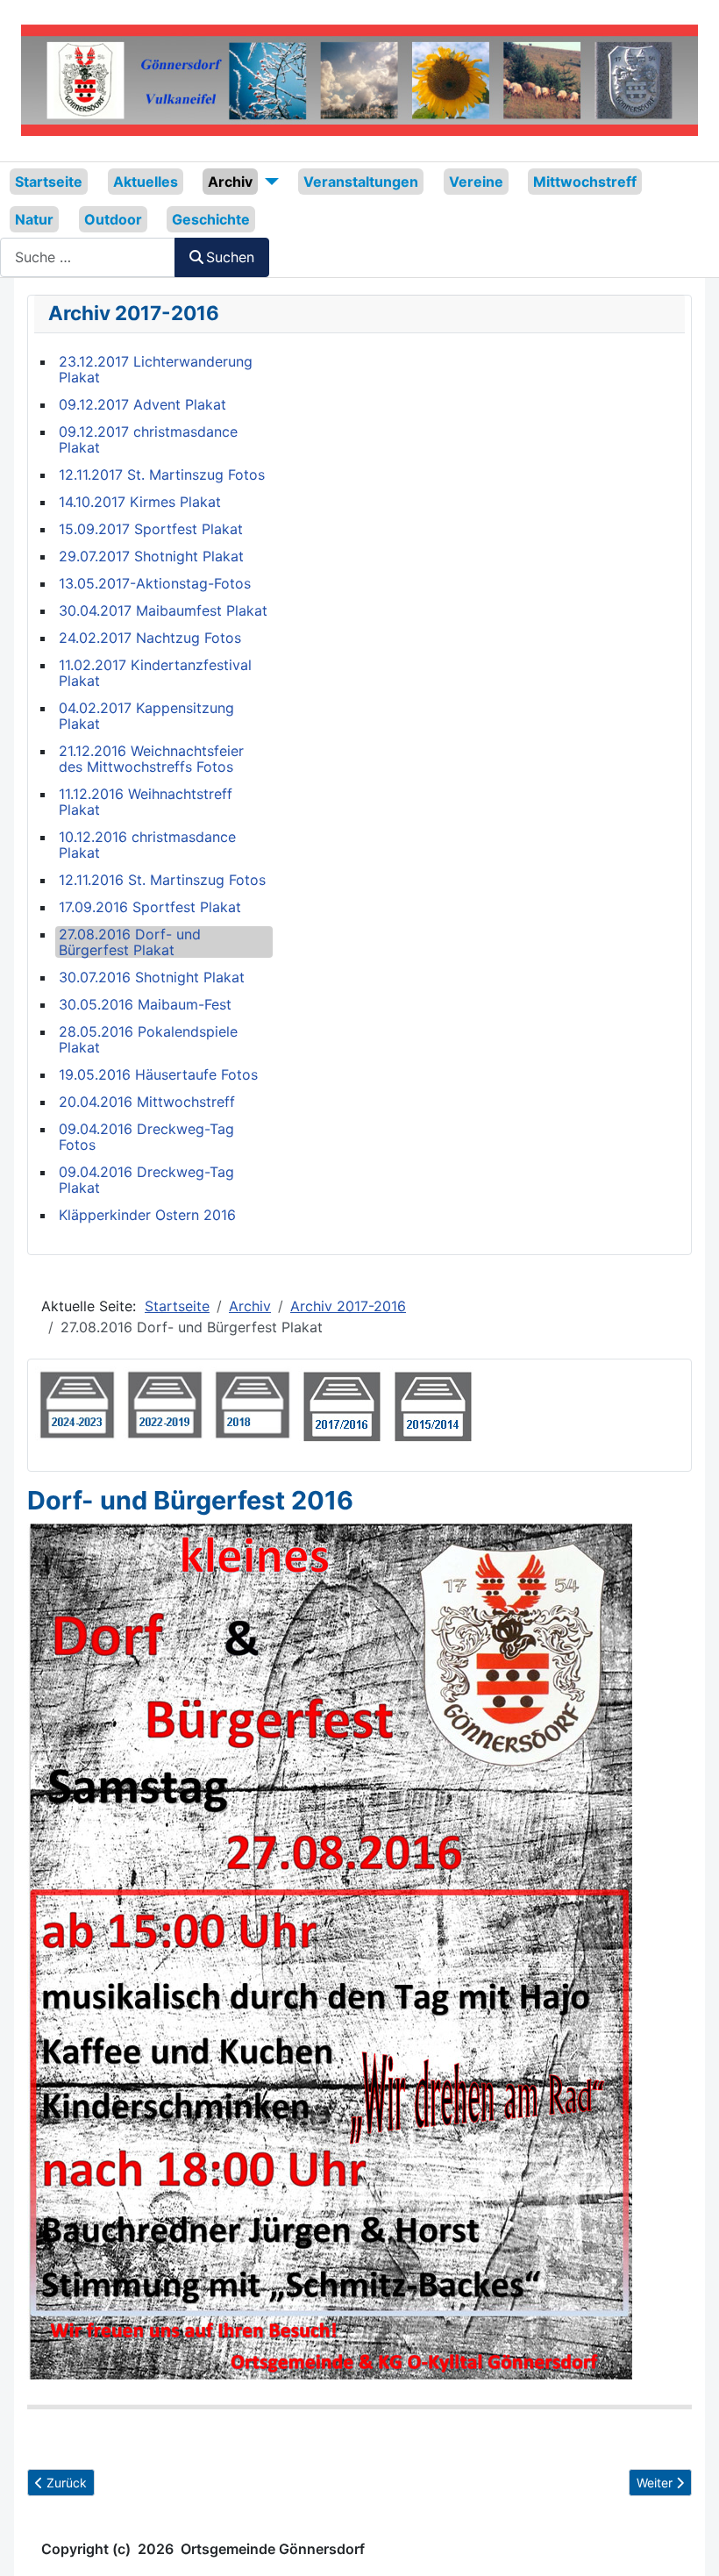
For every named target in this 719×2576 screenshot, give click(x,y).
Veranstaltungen (361, 182)
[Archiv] (268, 182)
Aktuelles (146, 182)
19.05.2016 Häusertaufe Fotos (158, 1074)
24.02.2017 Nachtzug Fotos (150, 638)
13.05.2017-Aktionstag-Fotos (155, 583)
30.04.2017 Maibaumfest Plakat (163, 610)
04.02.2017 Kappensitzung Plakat (146, 716)
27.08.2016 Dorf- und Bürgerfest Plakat (130, 942)
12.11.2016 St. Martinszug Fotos (162, 880)
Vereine (476, 182)
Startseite (49, 182)
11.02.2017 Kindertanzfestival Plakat (155, 673)
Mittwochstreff (585, 182)
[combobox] (88, 257)
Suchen (230, 257)
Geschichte (211, 219)
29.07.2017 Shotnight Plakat (151, 556)
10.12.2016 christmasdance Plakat (147, 845)
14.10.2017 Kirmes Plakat (140, 502)
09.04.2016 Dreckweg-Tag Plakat (146, 1180)
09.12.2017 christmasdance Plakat (148, 439)
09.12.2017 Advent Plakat (142, 404)
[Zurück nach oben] (688, 2544)
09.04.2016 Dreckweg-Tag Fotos (146, 1137)
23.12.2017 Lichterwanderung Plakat (156, 369)
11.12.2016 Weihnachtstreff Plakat (146, 802)
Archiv (230, 182)
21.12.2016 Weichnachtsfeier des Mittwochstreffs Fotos (151, 759)
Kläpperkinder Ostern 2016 (147, 1215)
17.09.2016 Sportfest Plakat (150, 907)
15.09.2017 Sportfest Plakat (151, 529)
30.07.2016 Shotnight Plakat (152, 977)
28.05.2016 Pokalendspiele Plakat (148, 1039)
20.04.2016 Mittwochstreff (147, 1102)
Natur (34, 219)
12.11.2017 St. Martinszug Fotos (162, 475)
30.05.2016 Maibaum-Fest (145, 1004)
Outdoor (113, 219)
